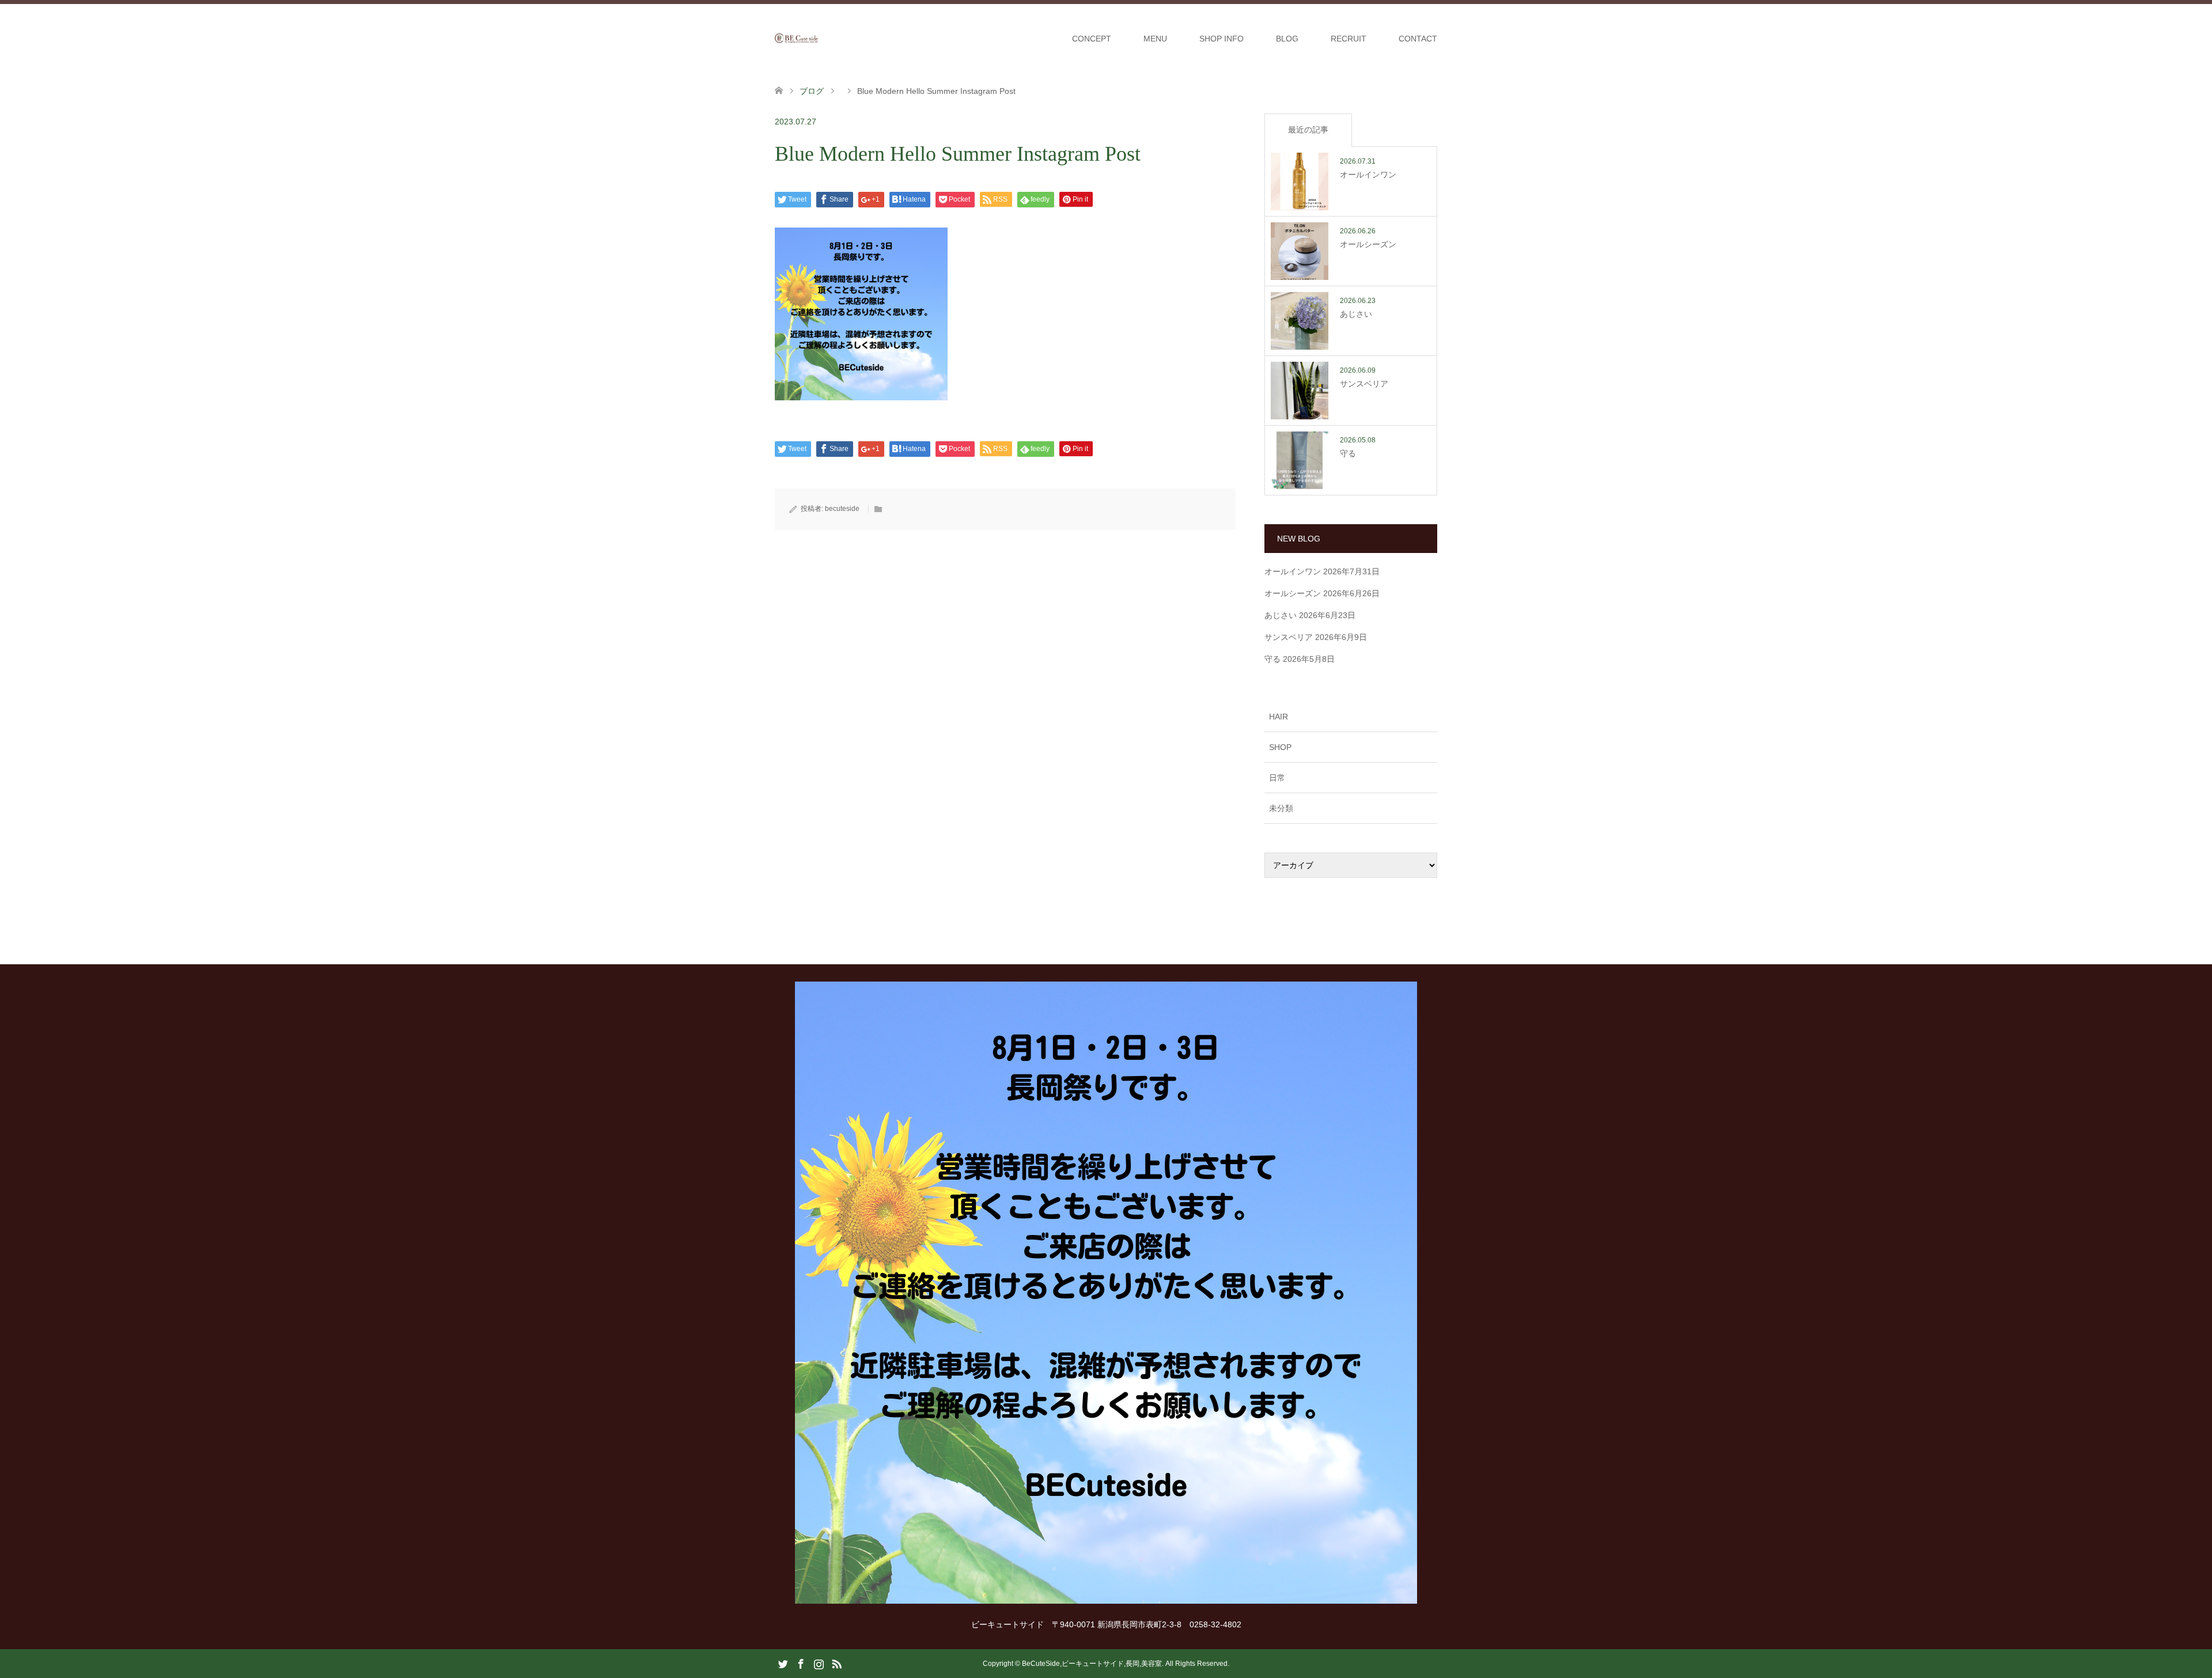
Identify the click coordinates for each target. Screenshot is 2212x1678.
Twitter (783, 1663)
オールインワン (1293, 571)
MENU (1155, 39)
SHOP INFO (1221, 39)
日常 (1277, 778)
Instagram (819, 1663)
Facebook (801, 1663)
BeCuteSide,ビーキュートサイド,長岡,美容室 (1092, 1664)
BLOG (1287, 39)
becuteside (842, 509)
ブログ (812, 91)
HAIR (1279, 717)
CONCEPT (1092, 39)
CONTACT (1418, 39)
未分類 (1281, 808)
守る (1272, 659)
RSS (836, 1663)
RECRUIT (1349, 39)
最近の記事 (1308, 130)
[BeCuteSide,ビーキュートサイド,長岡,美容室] (818, 38)
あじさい (1281, 615)
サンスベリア (1289, 637)
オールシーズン (1293, 593)
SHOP (1280, 747)
